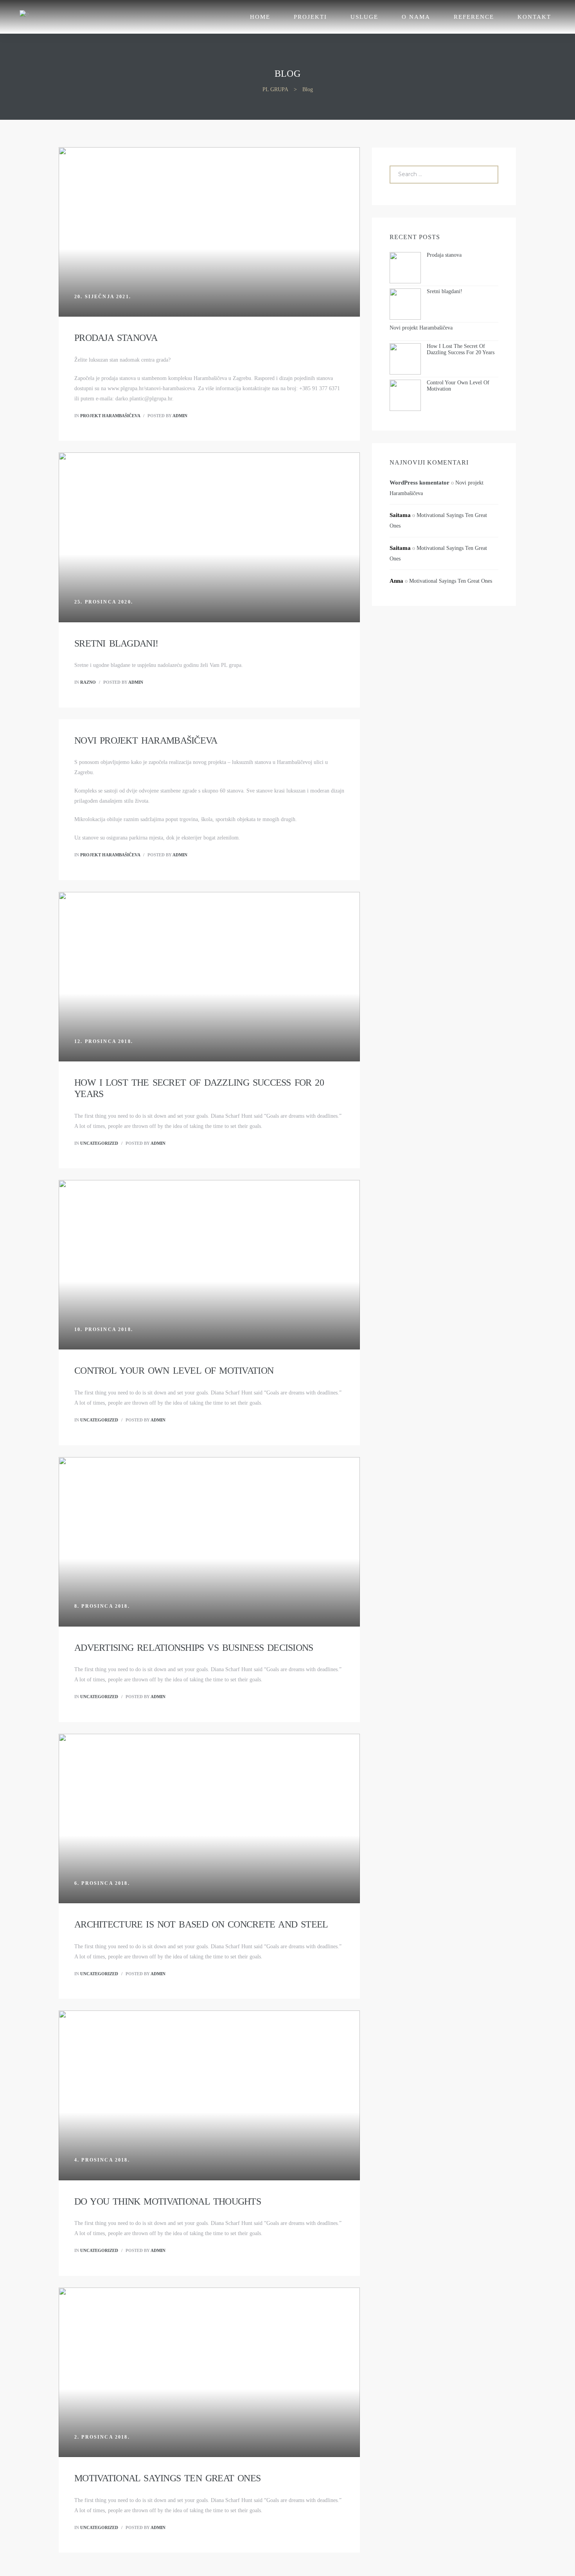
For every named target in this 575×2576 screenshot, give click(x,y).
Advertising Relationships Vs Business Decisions (194, 1648)
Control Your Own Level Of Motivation (174, 1371)
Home (260, 17)
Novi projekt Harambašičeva (146, 740)
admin (180, 416)
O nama (416, 17)
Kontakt (534, 17)
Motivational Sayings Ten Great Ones (167, 2478)
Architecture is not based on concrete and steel (201, 1924)
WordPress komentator (420, 483)
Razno (88, 682)
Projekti (310, 17)
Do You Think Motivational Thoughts (168, 2201)
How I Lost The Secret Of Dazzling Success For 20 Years (461, 349)
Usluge (364, 17)
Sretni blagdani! (116, 643)
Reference (474, 17)
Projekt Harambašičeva (110, 416)
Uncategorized (99, 1143)
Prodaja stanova (116, 338)
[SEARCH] (487, 175)
